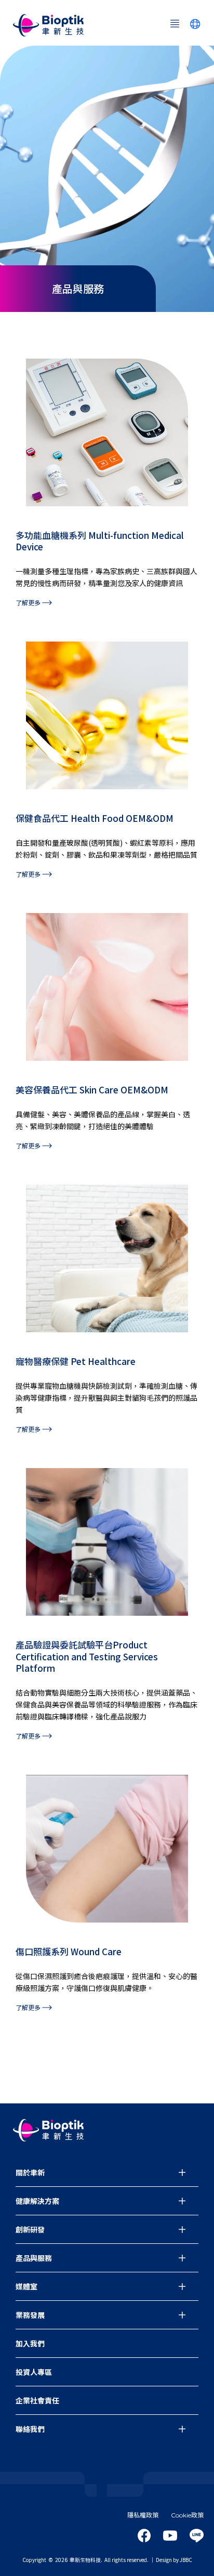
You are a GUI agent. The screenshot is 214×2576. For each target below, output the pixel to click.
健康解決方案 (37, 2201)
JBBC (186, 2560)
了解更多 (29, 602)
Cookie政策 (187, 2515)
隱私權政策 (143, 2515)
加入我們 (30, 2343)
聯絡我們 (30, 2429)
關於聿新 (30, 2172)
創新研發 (30, 2229)
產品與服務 (34, 2258)
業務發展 (30, 2315)
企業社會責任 (37, 2400)
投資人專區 (34, 2372)
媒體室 (26, 2286)
